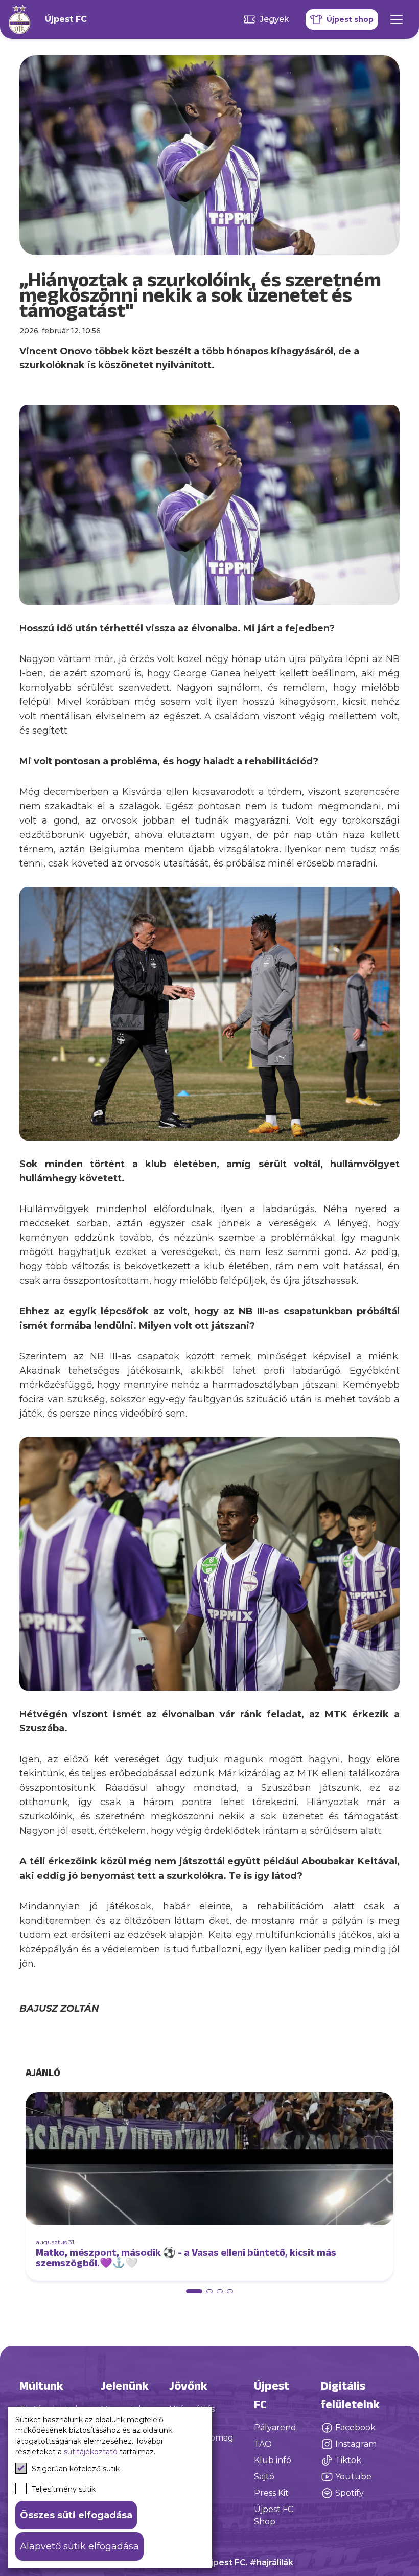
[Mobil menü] (397, 19)
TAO (263, 2444)
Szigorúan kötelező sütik (76, 2469)
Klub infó (273, 2460)
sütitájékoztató (91, 2452)
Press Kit (271, 2493)
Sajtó (264, 2477)
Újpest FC (66, 19)
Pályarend (275, 2427)
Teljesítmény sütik (64, 2489)
